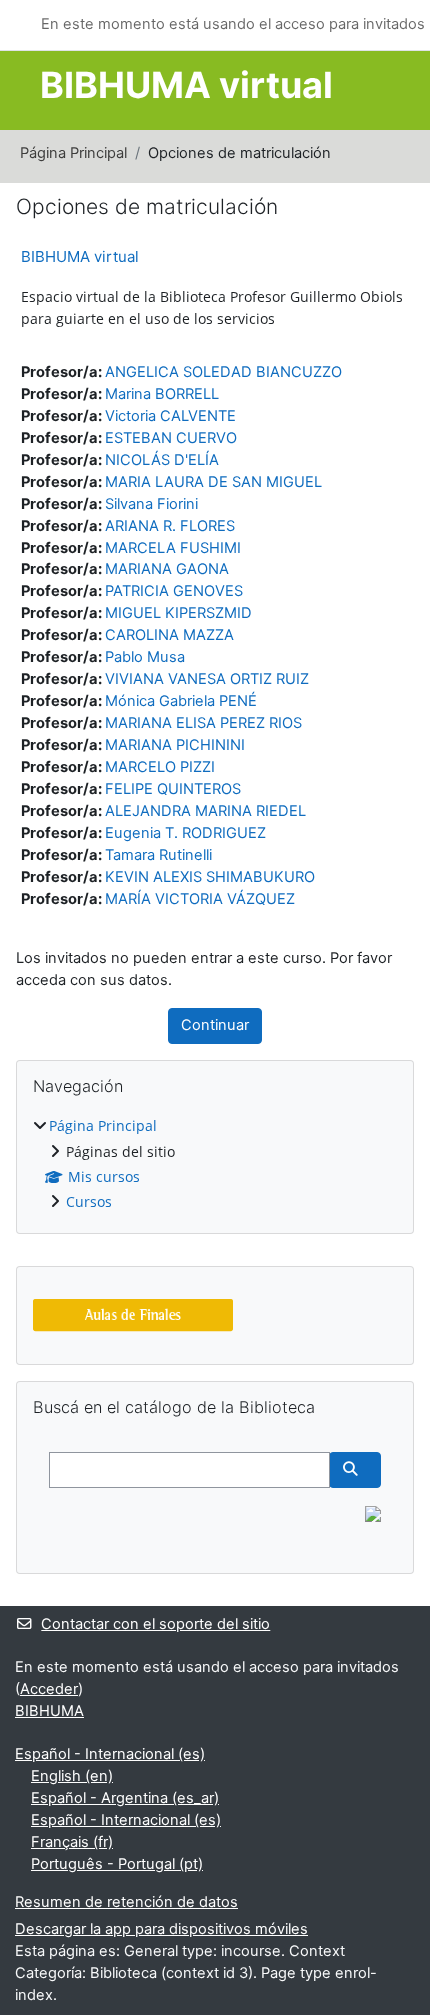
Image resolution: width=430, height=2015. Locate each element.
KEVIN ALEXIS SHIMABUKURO (210, 877)
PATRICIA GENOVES (174, 591)
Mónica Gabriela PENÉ (181, 701)
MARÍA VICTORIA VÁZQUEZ (200, 899)
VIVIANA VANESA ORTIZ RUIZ (207, 679)
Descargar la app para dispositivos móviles (161, 1929)
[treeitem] (215, 1164)
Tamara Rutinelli (158, 855)
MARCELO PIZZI (160, 767)
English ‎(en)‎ (72, 1776)
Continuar (215, 1025)
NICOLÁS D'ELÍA (162, 460)
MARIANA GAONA (167, 569)
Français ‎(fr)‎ (72, 1842)
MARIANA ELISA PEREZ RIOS (203, 723)
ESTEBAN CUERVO (171, 438)
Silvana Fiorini (151, 504)
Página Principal (73, 153)
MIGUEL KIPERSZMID (178, 613)
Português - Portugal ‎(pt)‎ (117, 1864)
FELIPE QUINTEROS (173, 789)
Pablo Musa (145, 657)
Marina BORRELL (162, 394)
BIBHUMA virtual (80, 256)
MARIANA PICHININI (175, 745)
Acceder (49, 1689)
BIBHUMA (49, 1711)
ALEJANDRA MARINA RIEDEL (205, 811)
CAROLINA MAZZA (169, 635)
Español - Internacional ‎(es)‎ (110, 1754)
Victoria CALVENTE (170, 416)
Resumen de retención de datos (126, 1902)
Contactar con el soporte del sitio (155, 1624)
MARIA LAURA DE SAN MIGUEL (213, 482)
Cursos (89, 1201)
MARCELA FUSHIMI (173, 548)
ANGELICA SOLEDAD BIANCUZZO (223, 372)
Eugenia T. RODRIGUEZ (185, 833)
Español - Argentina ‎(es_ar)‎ (125, 1798)
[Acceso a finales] (133, 1313)
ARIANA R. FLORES (170, 526)
